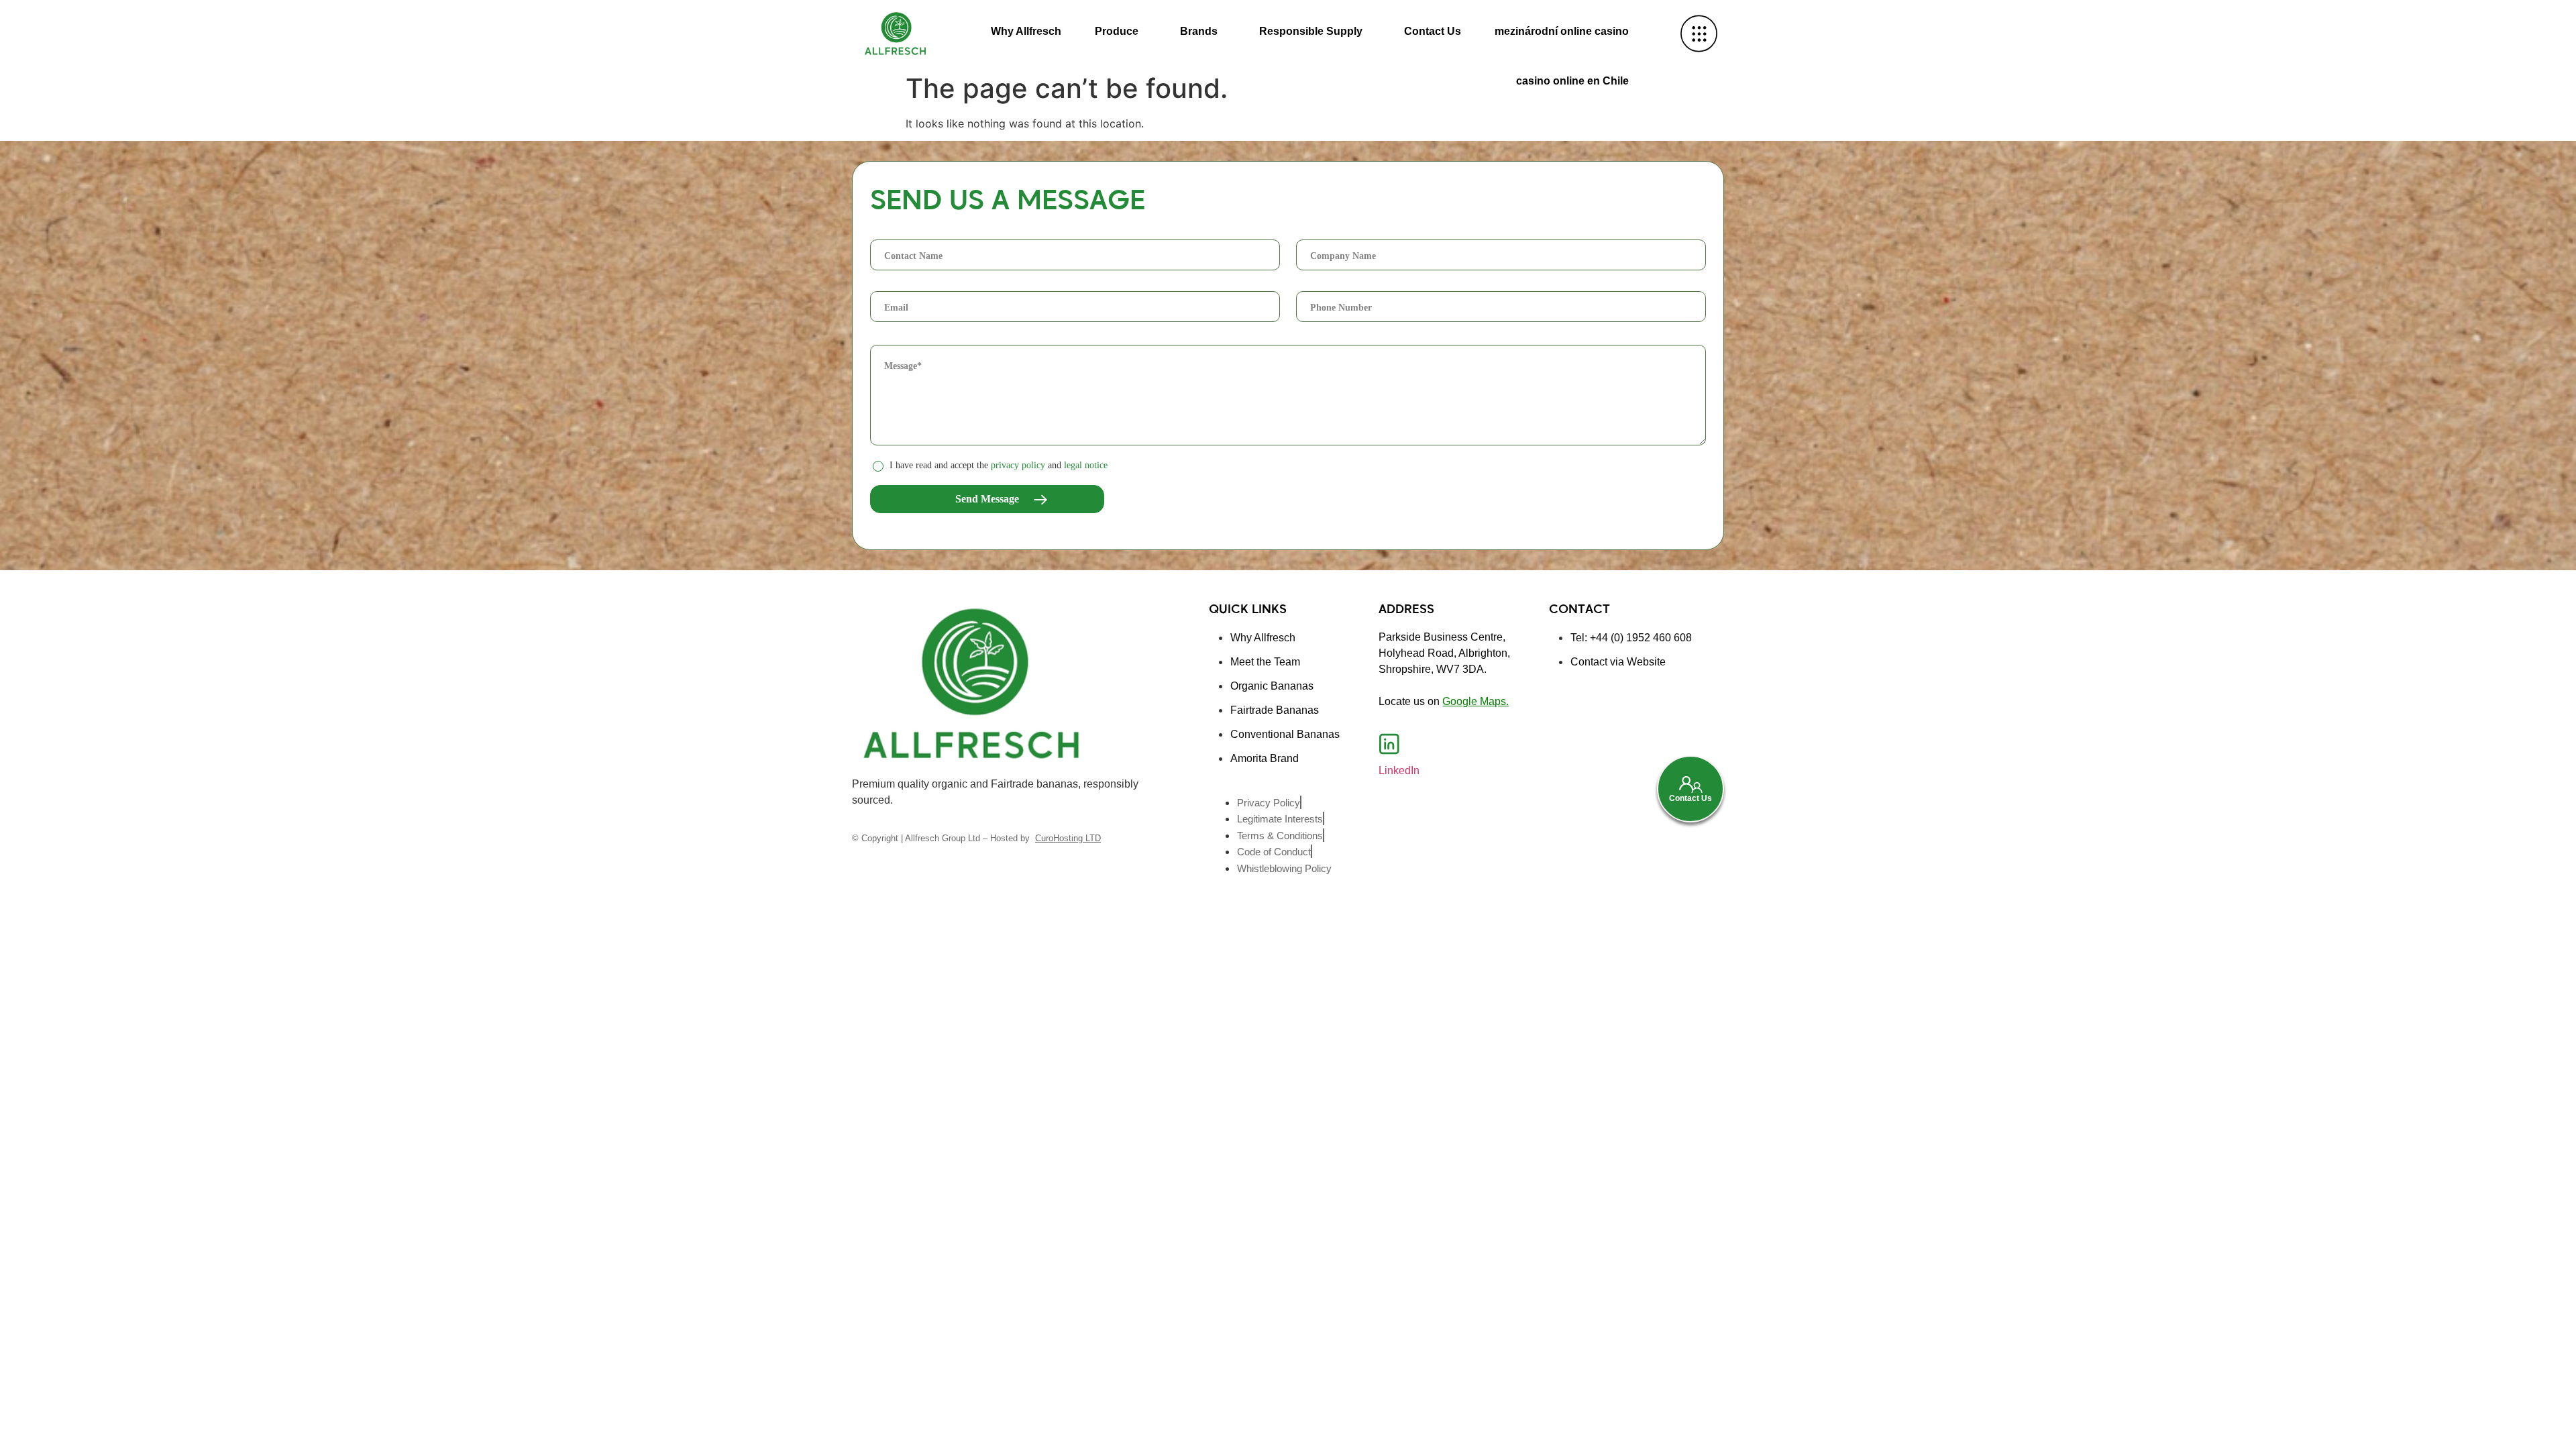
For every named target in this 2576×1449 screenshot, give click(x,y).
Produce (1117, 31)
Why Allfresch (1026, 31)
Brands (1199, 31)
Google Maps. (1475, 701)
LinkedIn (1399, 770)
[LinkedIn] (1389, 744)
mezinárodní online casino (1562, 31)
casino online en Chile (1572, 81)
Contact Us (1433, 31)
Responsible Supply (1311, 31)
